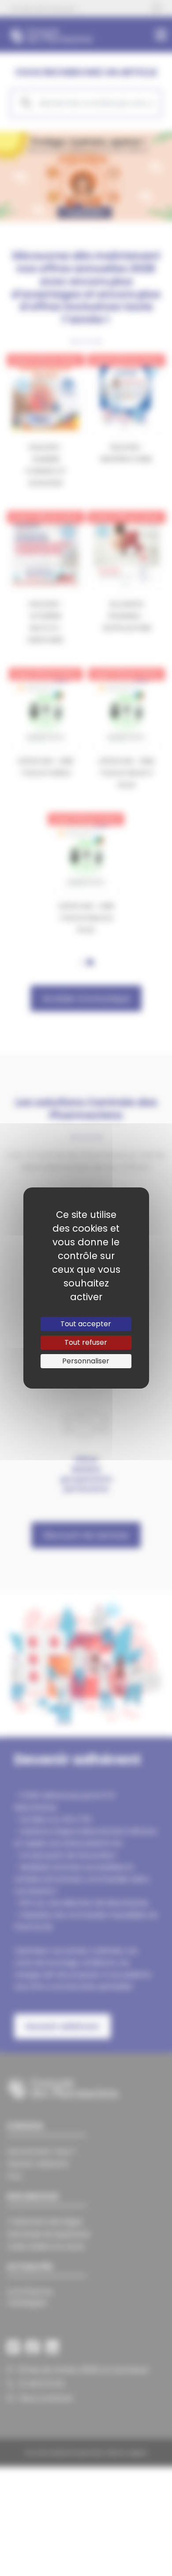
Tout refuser (86, 1342)
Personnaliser (86, 1361)
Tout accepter (86, 1324)
